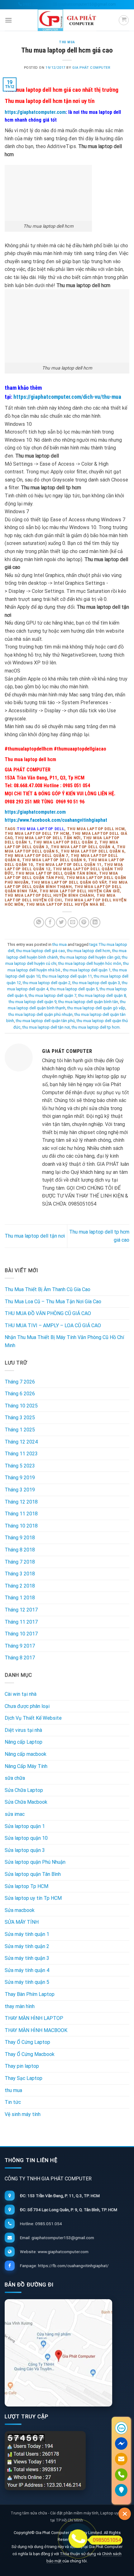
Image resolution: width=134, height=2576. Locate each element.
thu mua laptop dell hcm (89, 951)
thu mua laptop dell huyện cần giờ (90, 957)
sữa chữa (15, 1778)
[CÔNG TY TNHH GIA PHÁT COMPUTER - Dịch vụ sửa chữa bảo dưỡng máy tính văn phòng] (67, 20)
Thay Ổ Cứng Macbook (30, 2054)
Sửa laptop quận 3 (25, 1850)
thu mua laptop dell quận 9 (33, 1002)
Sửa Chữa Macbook (26, 1802)
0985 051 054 (34, 4)
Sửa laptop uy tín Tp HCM (33, 1898)
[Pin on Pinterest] (84, 922)
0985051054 (107, 2540)
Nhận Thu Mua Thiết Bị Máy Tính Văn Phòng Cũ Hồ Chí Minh (64, 1341)
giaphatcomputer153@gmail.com (86, 4)
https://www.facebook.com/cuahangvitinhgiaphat (56, 820)
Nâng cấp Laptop (24, 1742)
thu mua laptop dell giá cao (41, 951)
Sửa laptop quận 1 (25, 1826)
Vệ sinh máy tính (23, 2114)
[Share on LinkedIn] (95, 922)
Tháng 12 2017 (21, 1610)
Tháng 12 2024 (21, 1442)
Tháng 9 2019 (20, 1478)
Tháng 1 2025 (20, 1430)
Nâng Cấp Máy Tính (26, 1766)
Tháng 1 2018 (20, 1598)
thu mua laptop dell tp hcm (96, 1027)
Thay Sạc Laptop (24, 2078)
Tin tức (13, 2102)
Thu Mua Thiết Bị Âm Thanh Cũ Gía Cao (48, 1289)
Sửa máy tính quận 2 (27, 1946)
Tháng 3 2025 (20, 1418)
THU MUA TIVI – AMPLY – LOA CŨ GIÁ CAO (53, 1325)
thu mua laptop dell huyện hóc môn (90, 963)
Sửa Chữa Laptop (24, 1790)
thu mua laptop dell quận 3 (96, 983)
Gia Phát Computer (91, 68)
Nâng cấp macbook (26, 1754)
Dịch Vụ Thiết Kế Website (33, 1718)
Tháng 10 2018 (21, 1526)
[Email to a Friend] (73, 922)
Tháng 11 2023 (21, 1454)
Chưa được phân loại (27, 1706)
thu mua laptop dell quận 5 (74, 989)
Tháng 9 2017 (20, 1646)
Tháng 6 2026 (20, 1394)
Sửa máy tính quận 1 (27, 1934)
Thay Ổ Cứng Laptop (27, 2042)
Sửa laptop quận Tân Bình (33, 1874)
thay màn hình (20, 2006)
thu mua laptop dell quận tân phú (45, 1021)
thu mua (67, 42)
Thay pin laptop (22, 2066)
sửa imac (15, 1814)
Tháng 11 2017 (21, 1622)
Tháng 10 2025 (21, 1406)
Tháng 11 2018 (21, 1514)
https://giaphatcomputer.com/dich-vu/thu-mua (67, 397)
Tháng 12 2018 (21, 1502)
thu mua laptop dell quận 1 (87, 970)
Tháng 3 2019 (20, 1490)
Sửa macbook (20, 1910)
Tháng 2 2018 (20, 1586)
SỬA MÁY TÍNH (22, 1922)
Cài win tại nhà (21, 1694)
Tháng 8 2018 (20, 1550)
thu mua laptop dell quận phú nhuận (41, 1014)
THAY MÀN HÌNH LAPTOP (34, 2018)
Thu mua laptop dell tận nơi (35, 1236)
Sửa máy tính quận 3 (27, 1958)
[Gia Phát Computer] (67, 2353)
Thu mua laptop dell (41, 829)
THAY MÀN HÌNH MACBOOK (36, 2030)
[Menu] (8, 20)
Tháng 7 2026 (20, 1382)
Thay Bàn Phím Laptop (30, 1994)
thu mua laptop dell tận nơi (46, 1027)
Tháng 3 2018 (20, 1574)
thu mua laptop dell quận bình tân (88, 1002)
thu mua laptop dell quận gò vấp (96, 1008)
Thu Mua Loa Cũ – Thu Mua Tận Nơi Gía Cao (53, 1302)
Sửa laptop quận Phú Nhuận (35, 1862)
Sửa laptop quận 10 (26, 1838)
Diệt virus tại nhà (23, 1730)
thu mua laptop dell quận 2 (47, 983)
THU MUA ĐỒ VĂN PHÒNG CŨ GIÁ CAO (48, 1313)
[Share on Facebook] (50, 922)
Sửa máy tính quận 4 (27, 1970)
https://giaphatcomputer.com (35, 112)
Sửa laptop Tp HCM (26, 1886)
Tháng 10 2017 (21, 1634)
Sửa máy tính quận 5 (27, 1982)
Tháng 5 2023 (20, 1466)
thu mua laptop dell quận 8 (102, 995)
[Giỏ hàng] (124, 20)
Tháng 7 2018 (20, 1562)
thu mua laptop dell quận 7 (53, 995)
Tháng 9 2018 (20, 1538)
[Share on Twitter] (61, 922)
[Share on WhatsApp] (39, 922)
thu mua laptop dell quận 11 (67, 976)
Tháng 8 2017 (20, 1658)
